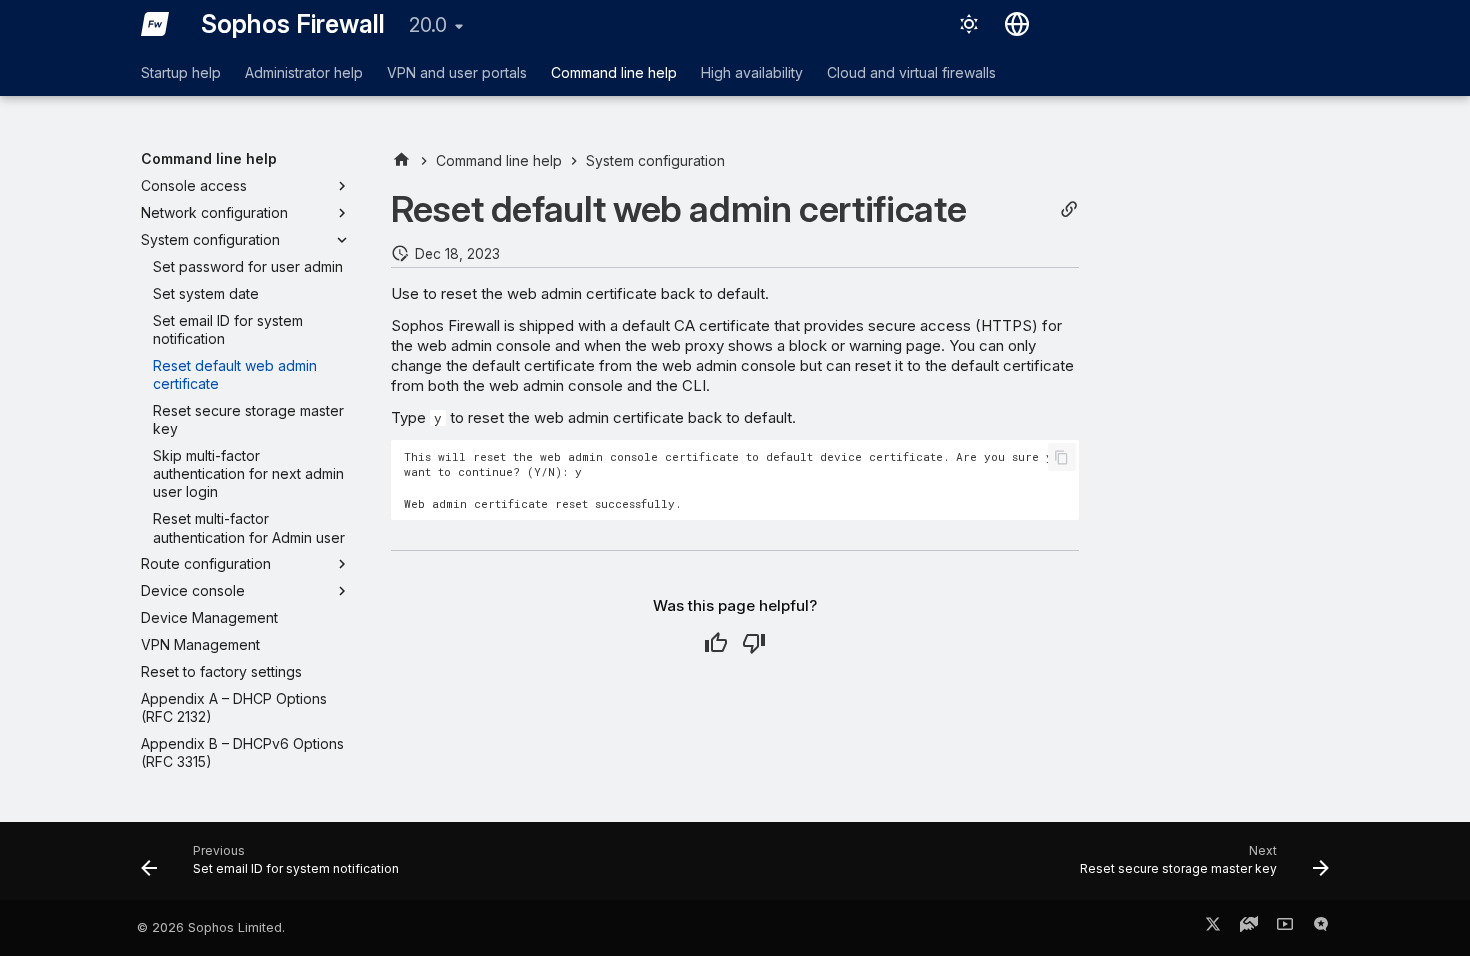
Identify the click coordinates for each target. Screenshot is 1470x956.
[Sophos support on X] (1213, 928)
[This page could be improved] (754, 643)
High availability (752, 72)
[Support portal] (1249, 928)
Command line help (614, 72)
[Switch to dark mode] (969, 24)
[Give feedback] (1321, 928)
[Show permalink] (1069, 209)
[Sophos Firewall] (155, 24)
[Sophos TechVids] (1285, 928)
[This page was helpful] (716, 643)
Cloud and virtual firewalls (911, 72)
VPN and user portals (457, 72)
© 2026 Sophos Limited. (211, 927)
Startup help (181, 72)
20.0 (428, 25)
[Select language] (1017, 24)
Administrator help (304, 72)
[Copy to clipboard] (1062, 457)
